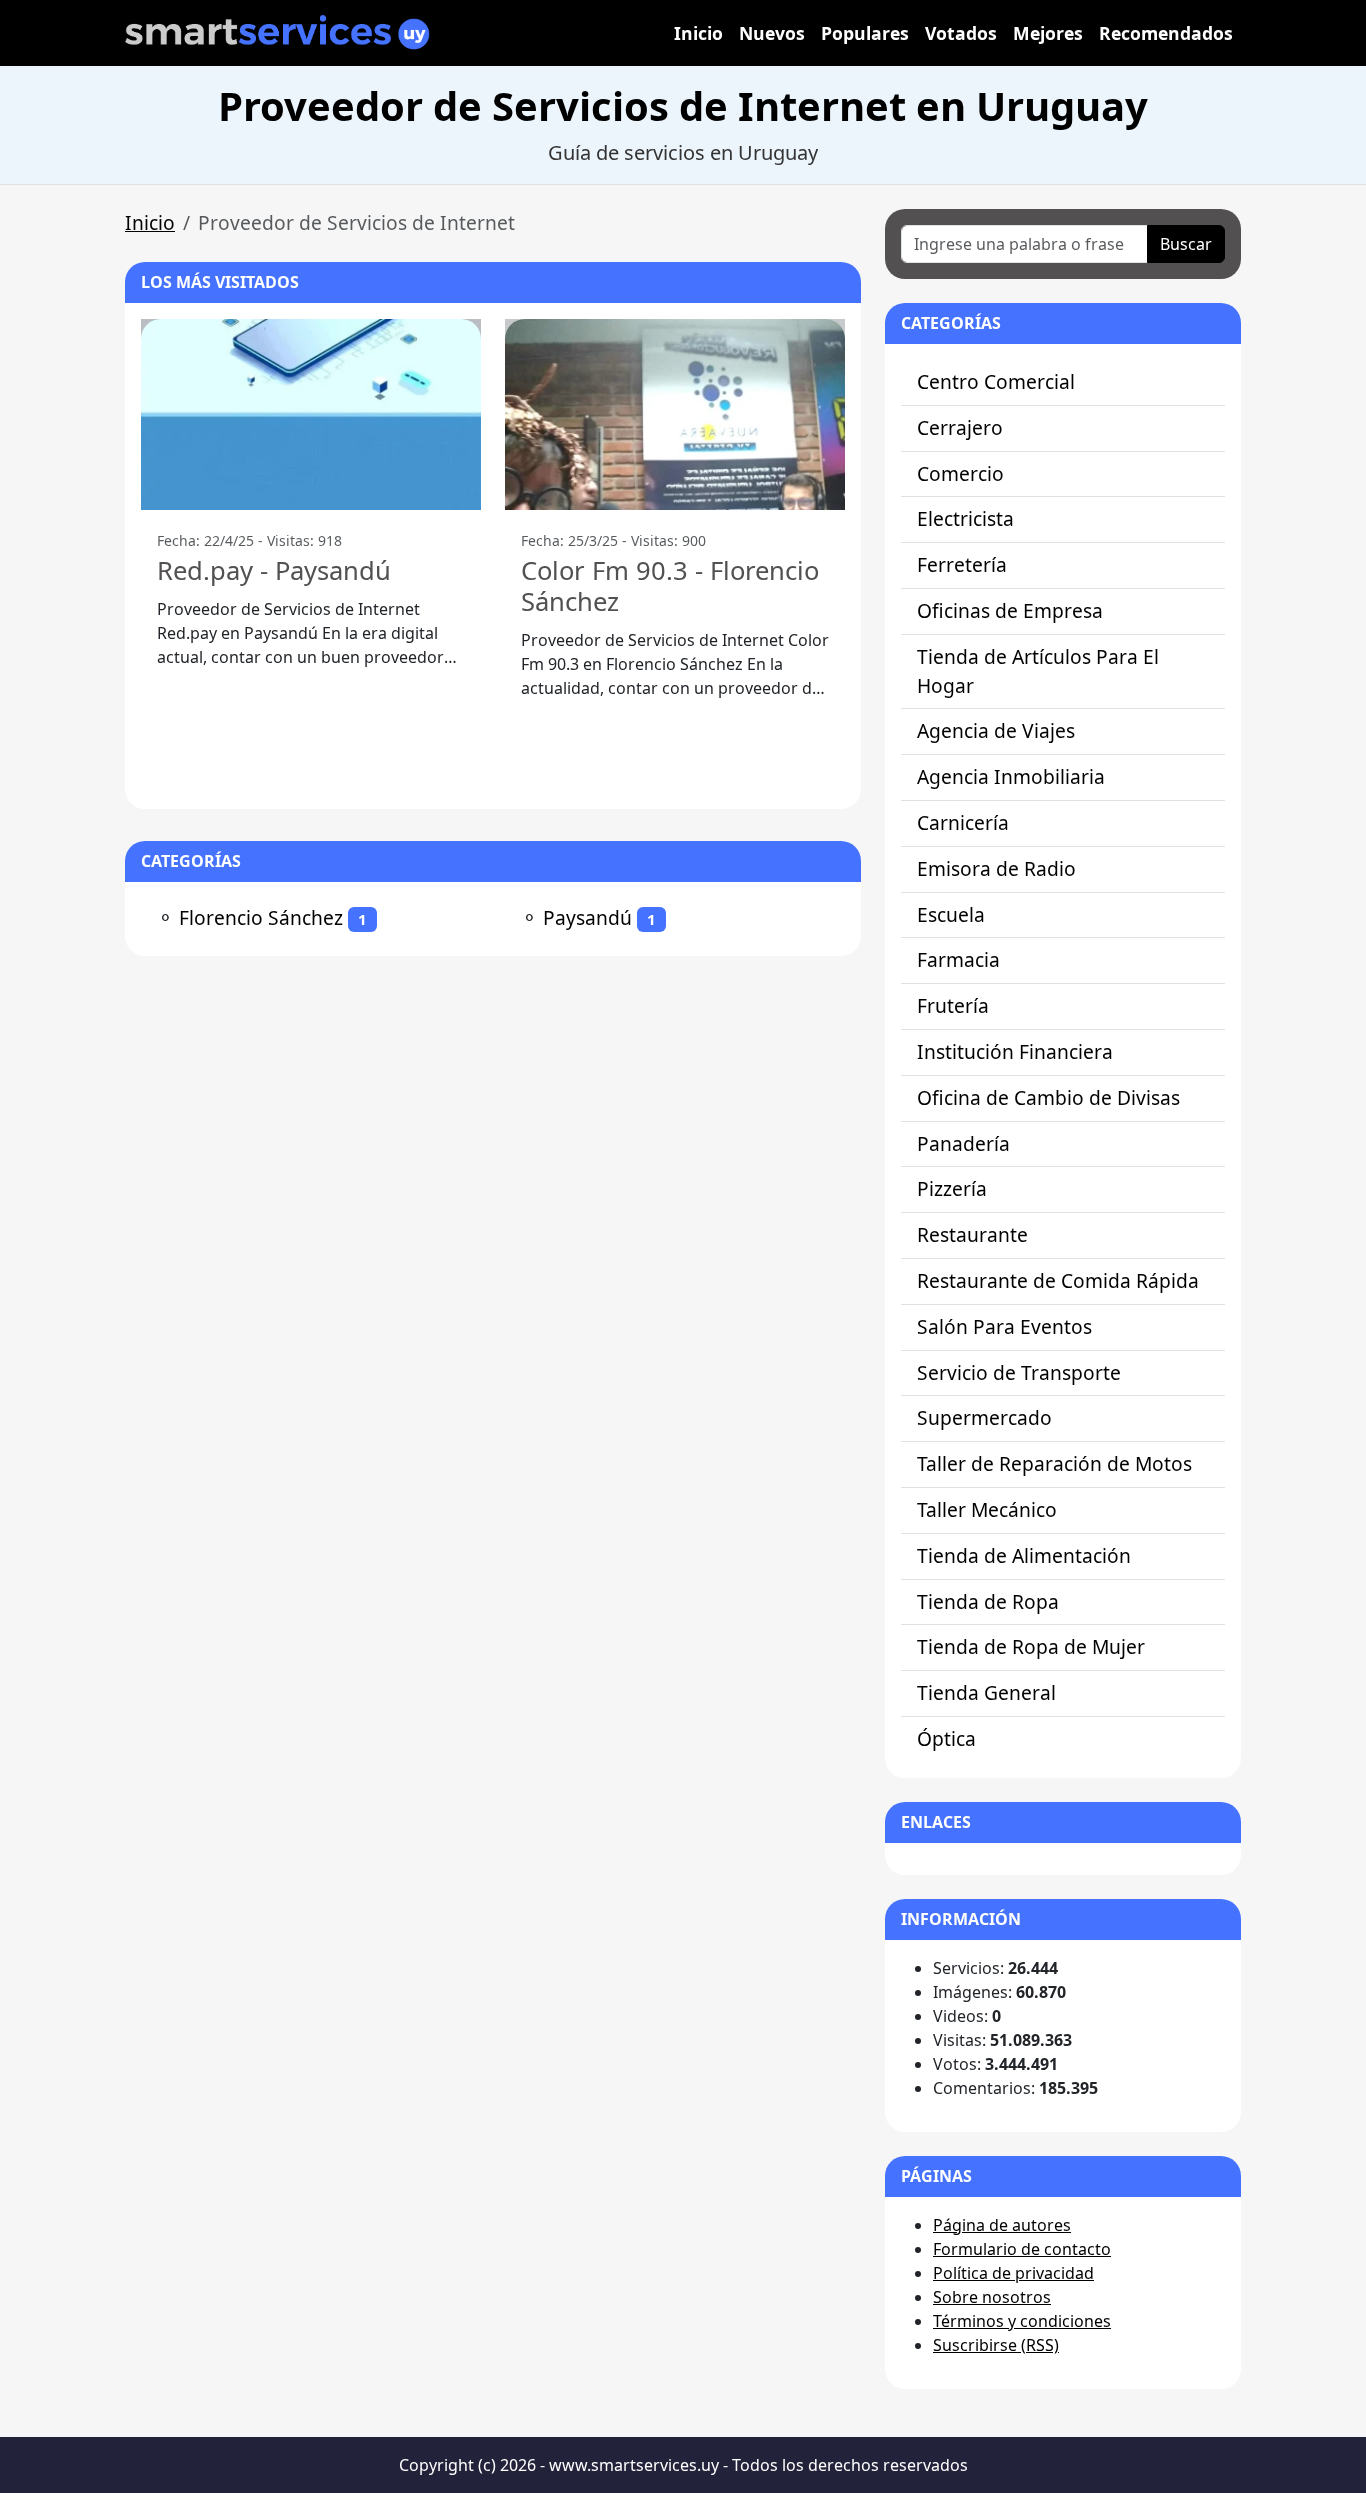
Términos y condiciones (1022, 2321)
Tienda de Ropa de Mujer (1031, 1646)
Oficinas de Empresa (1010, 610)
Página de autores (1002, 2225)
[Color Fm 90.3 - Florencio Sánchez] (675, 414)
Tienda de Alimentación (1024, 1555)
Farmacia (958, 959)
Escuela (951, 914)
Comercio (960, 473)
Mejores (1048, 33)
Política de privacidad (1013, 2273)
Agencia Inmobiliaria (1011, 776)
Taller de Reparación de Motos (1054, 1463)
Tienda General (986, 1692)
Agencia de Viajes (996, 730)
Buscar (1186, 244)
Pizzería (952, 1188)
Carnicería (963, 822)
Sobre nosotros (992, 2297)
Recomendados (1166, 33)
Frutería (953, 1005)
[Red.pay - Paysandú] (311, 414)
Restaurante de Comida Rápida (1058, 1280)
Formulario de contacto (1022, 2249)
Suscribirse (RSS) (996, 2345)
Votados (961, 33)
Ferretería (962, 564)
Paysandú (587, 917)
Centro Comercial (996, 381)
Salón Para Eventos (1004, 1326)
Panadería (963, 1143)
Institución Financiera (1015, 1051)
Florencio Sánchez (261, 917)
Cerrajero (960, 427)
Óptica (946, 1738)
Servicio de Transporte (1019, 1372)
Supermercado (984, 1417)
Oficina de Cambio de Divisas (1048, 1097)
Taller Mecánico (987, 1509)
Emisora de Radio (996, 868)
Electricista (965, 518)
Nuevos (772, 33)
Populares (865, 33)
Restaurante (972, 1234)
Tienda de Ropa (988, 1601)
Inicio (698, 33)
